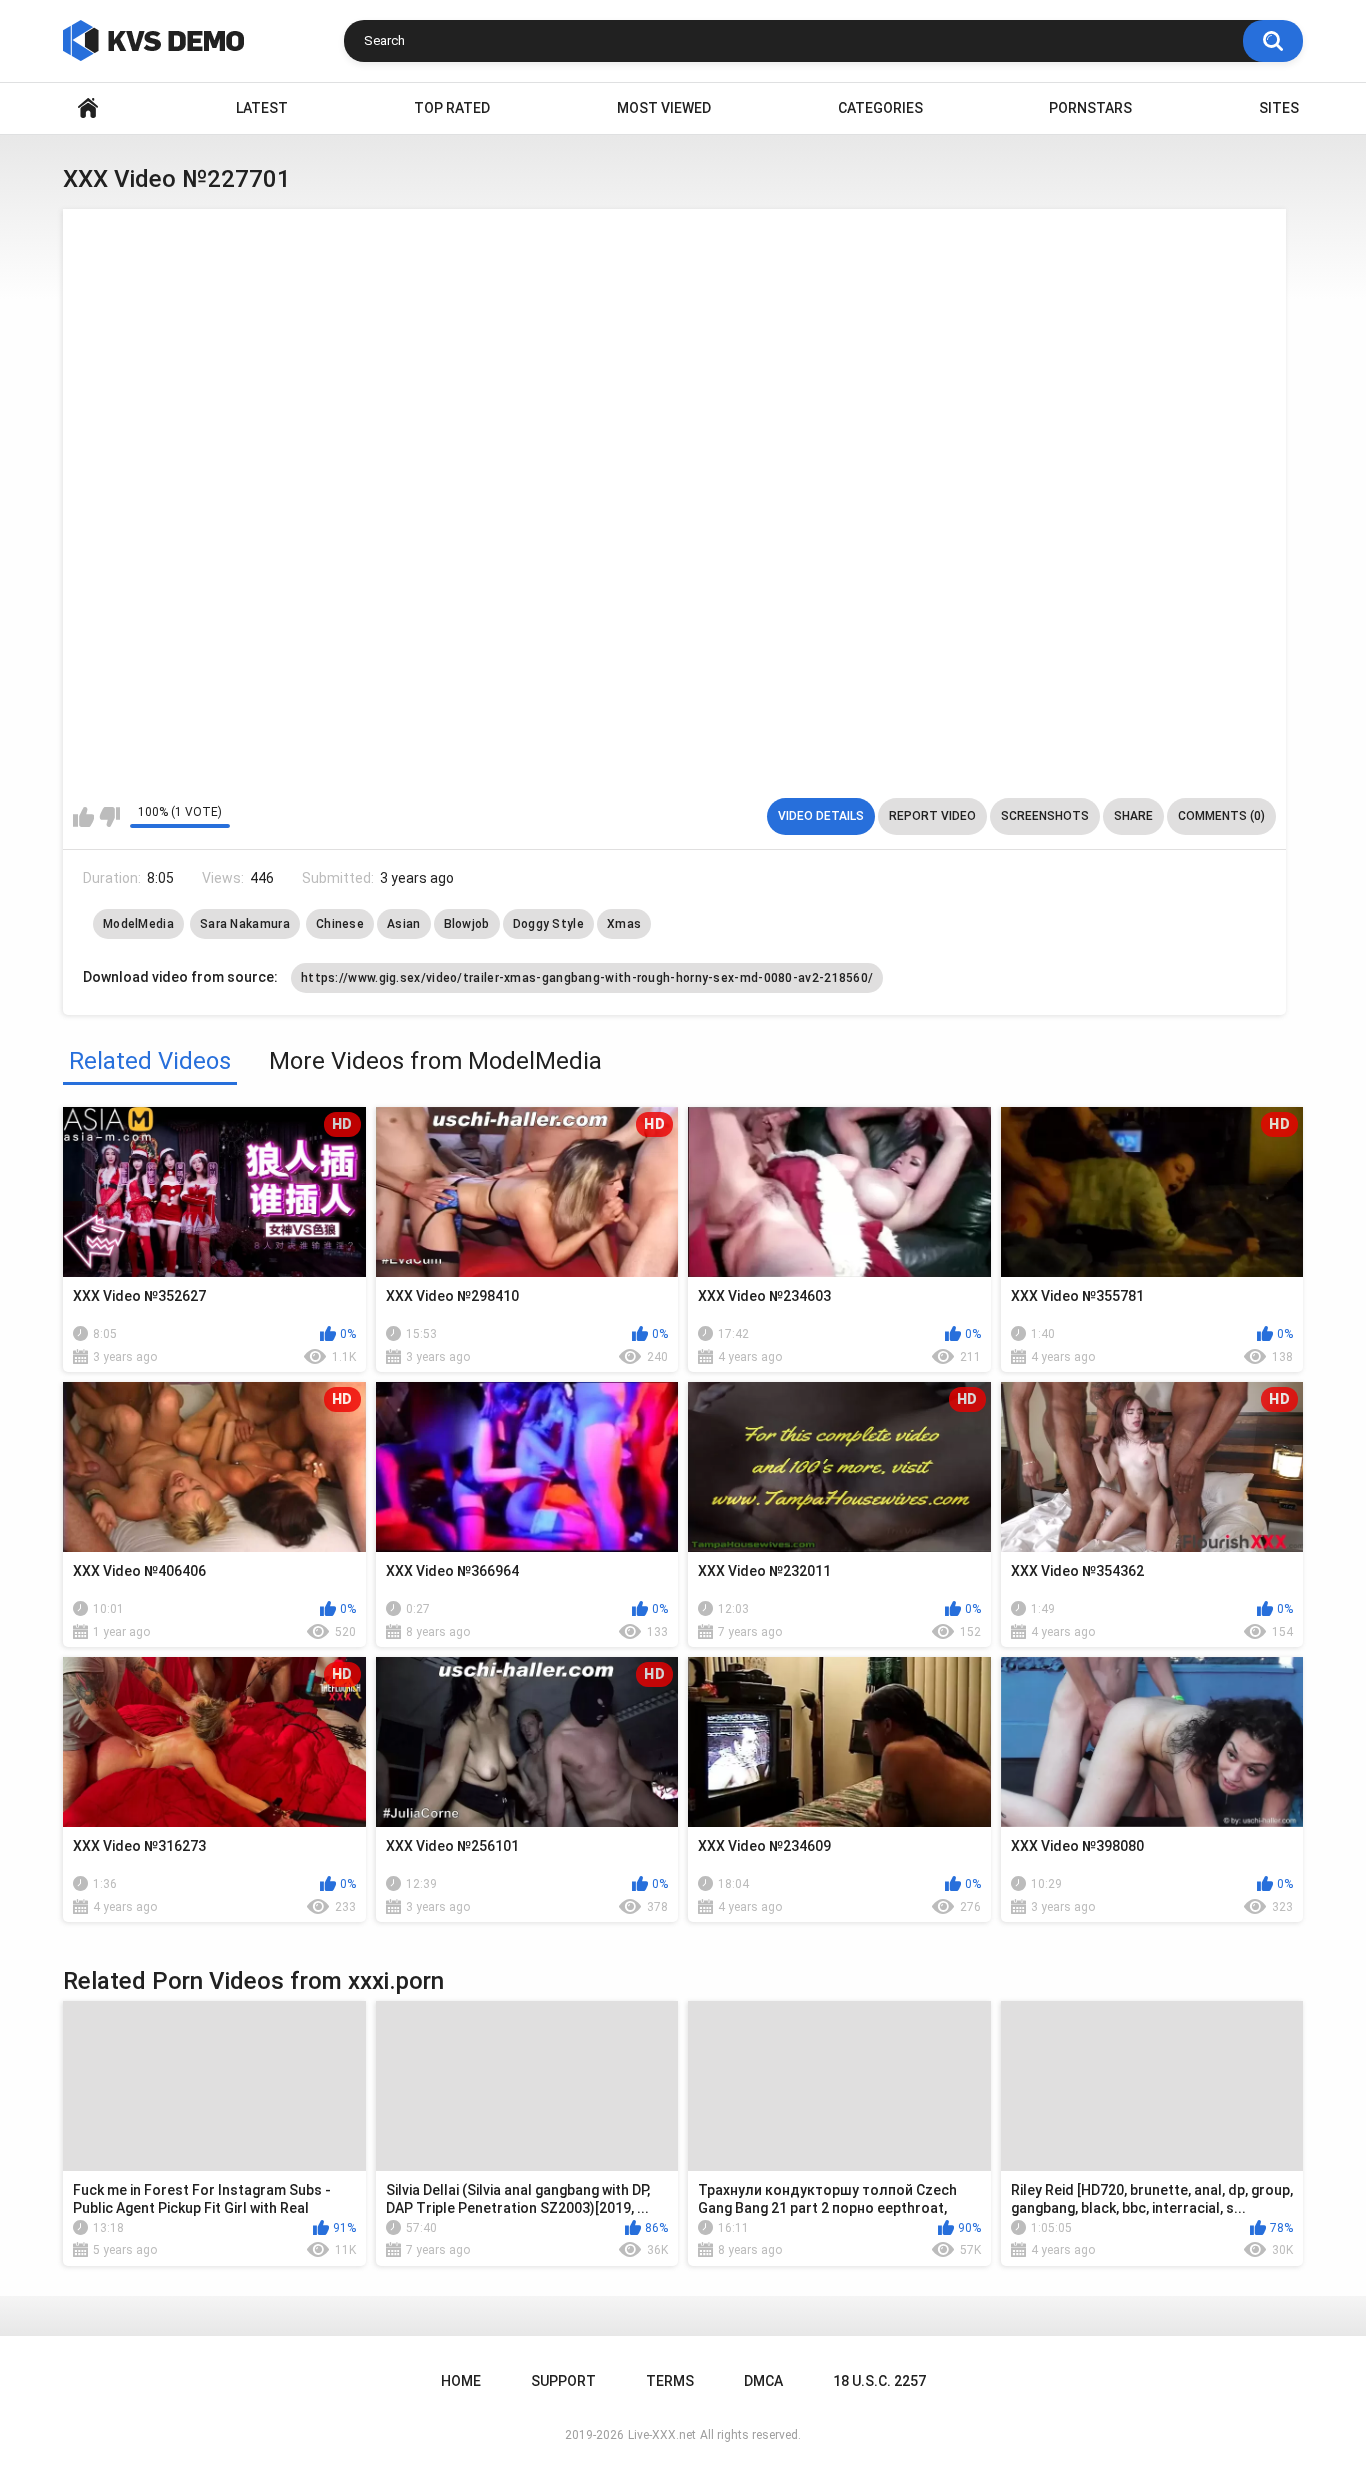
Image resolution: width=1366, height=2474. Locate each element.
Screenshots (1045, 816)
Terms (670, 2381)
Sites (1279, 108)
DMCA (763, 2381)
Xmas (624, 924)
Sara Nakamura (245, 924)
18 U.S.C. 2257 (879, 2381)
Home (88, 108)
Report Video (932, 816)
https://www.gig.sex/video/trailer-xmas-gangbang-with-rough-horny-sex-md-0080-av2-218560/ (587, 978)
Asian (404, 924)
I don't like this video (109, 817)
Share (1133, 816)
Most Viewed (664, 108)
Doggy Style (548, 924)
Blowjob (467, 924)
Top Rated (452, 108)
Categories (880, 108)
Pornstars (1090, 108)
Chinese (340, 924)
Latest (262, 108)
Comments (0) (1221, 816)
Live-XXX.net (662, 2435)
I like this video (83, 817)
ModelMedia (138, 924)
